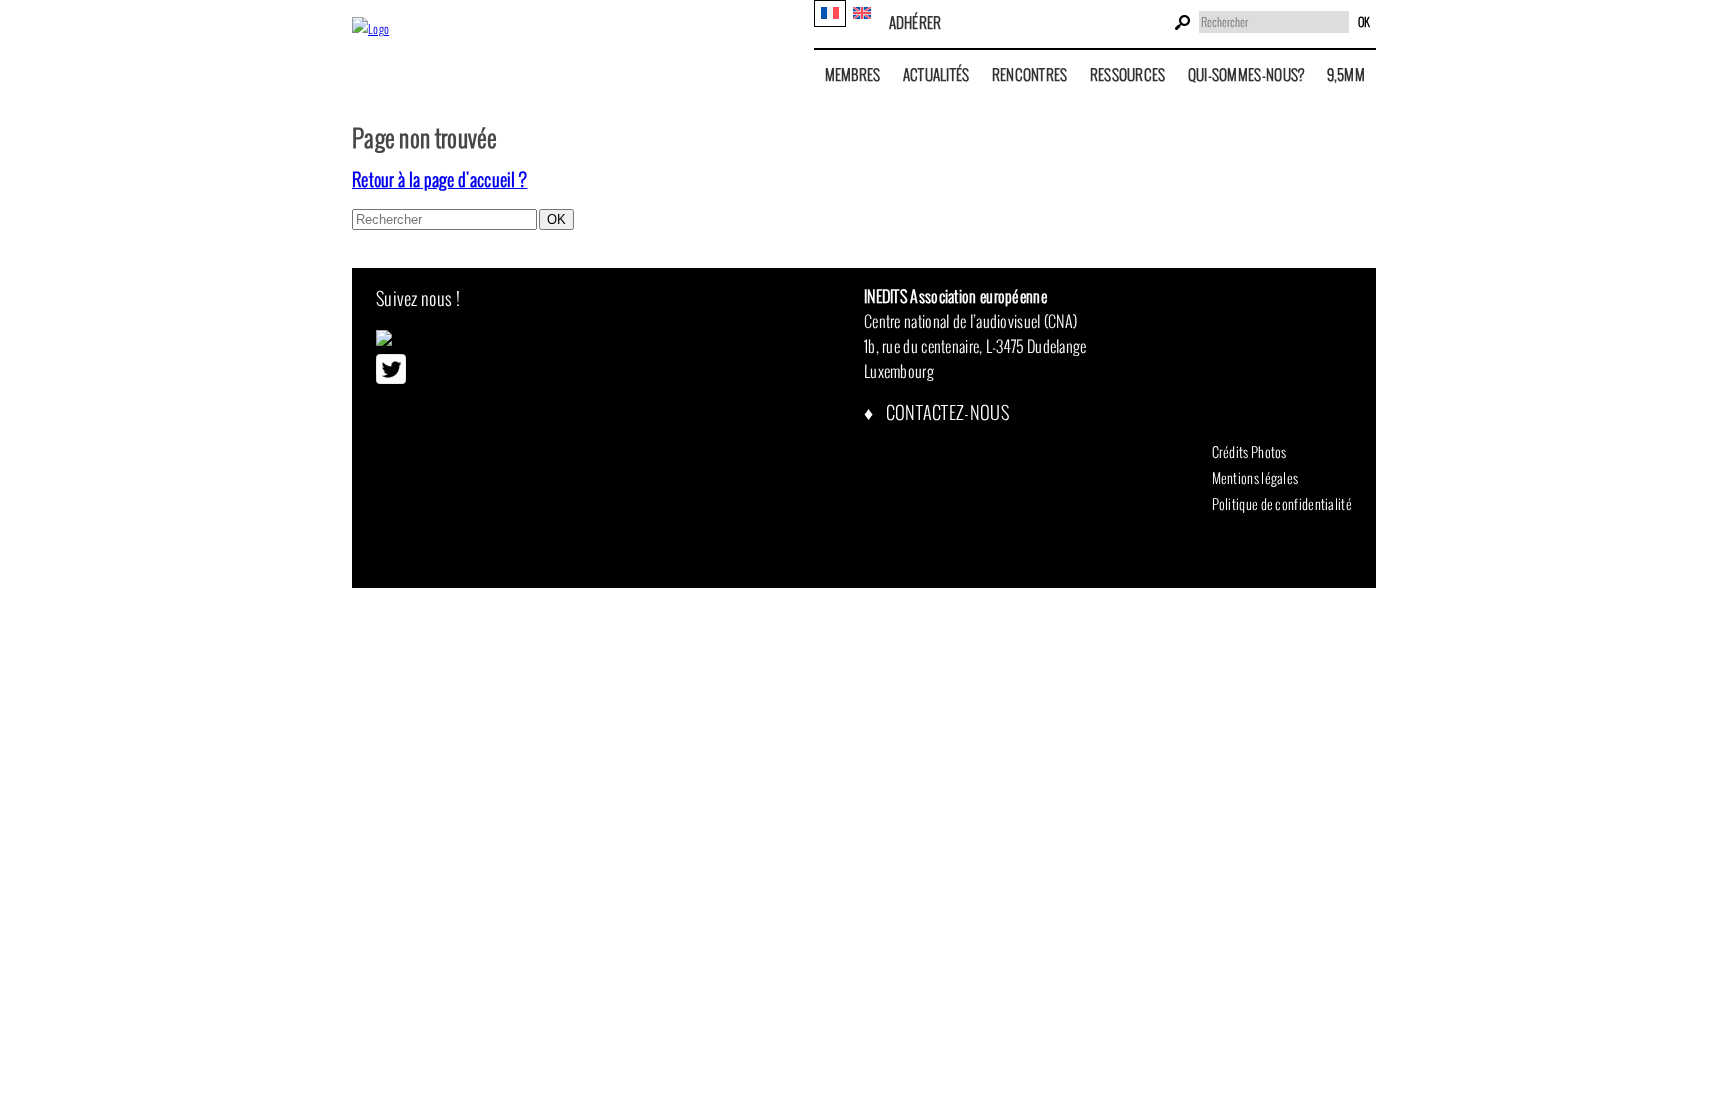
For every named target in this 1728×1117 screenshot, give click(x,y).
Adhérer (915, 22)
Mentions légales (1255, 478)
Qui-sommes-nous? (1246, 74)
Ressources (1128, 74)
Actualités (936, 74)
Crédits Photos (1249, 452)
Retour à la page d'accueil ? (439, 179)
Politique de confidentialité (1282, 504)
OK (1364, 22)
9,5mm (1346, 74)
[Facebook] (384, 341)
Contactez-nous (945, 412)
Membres (853, 74)
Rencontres (1030, 74)
